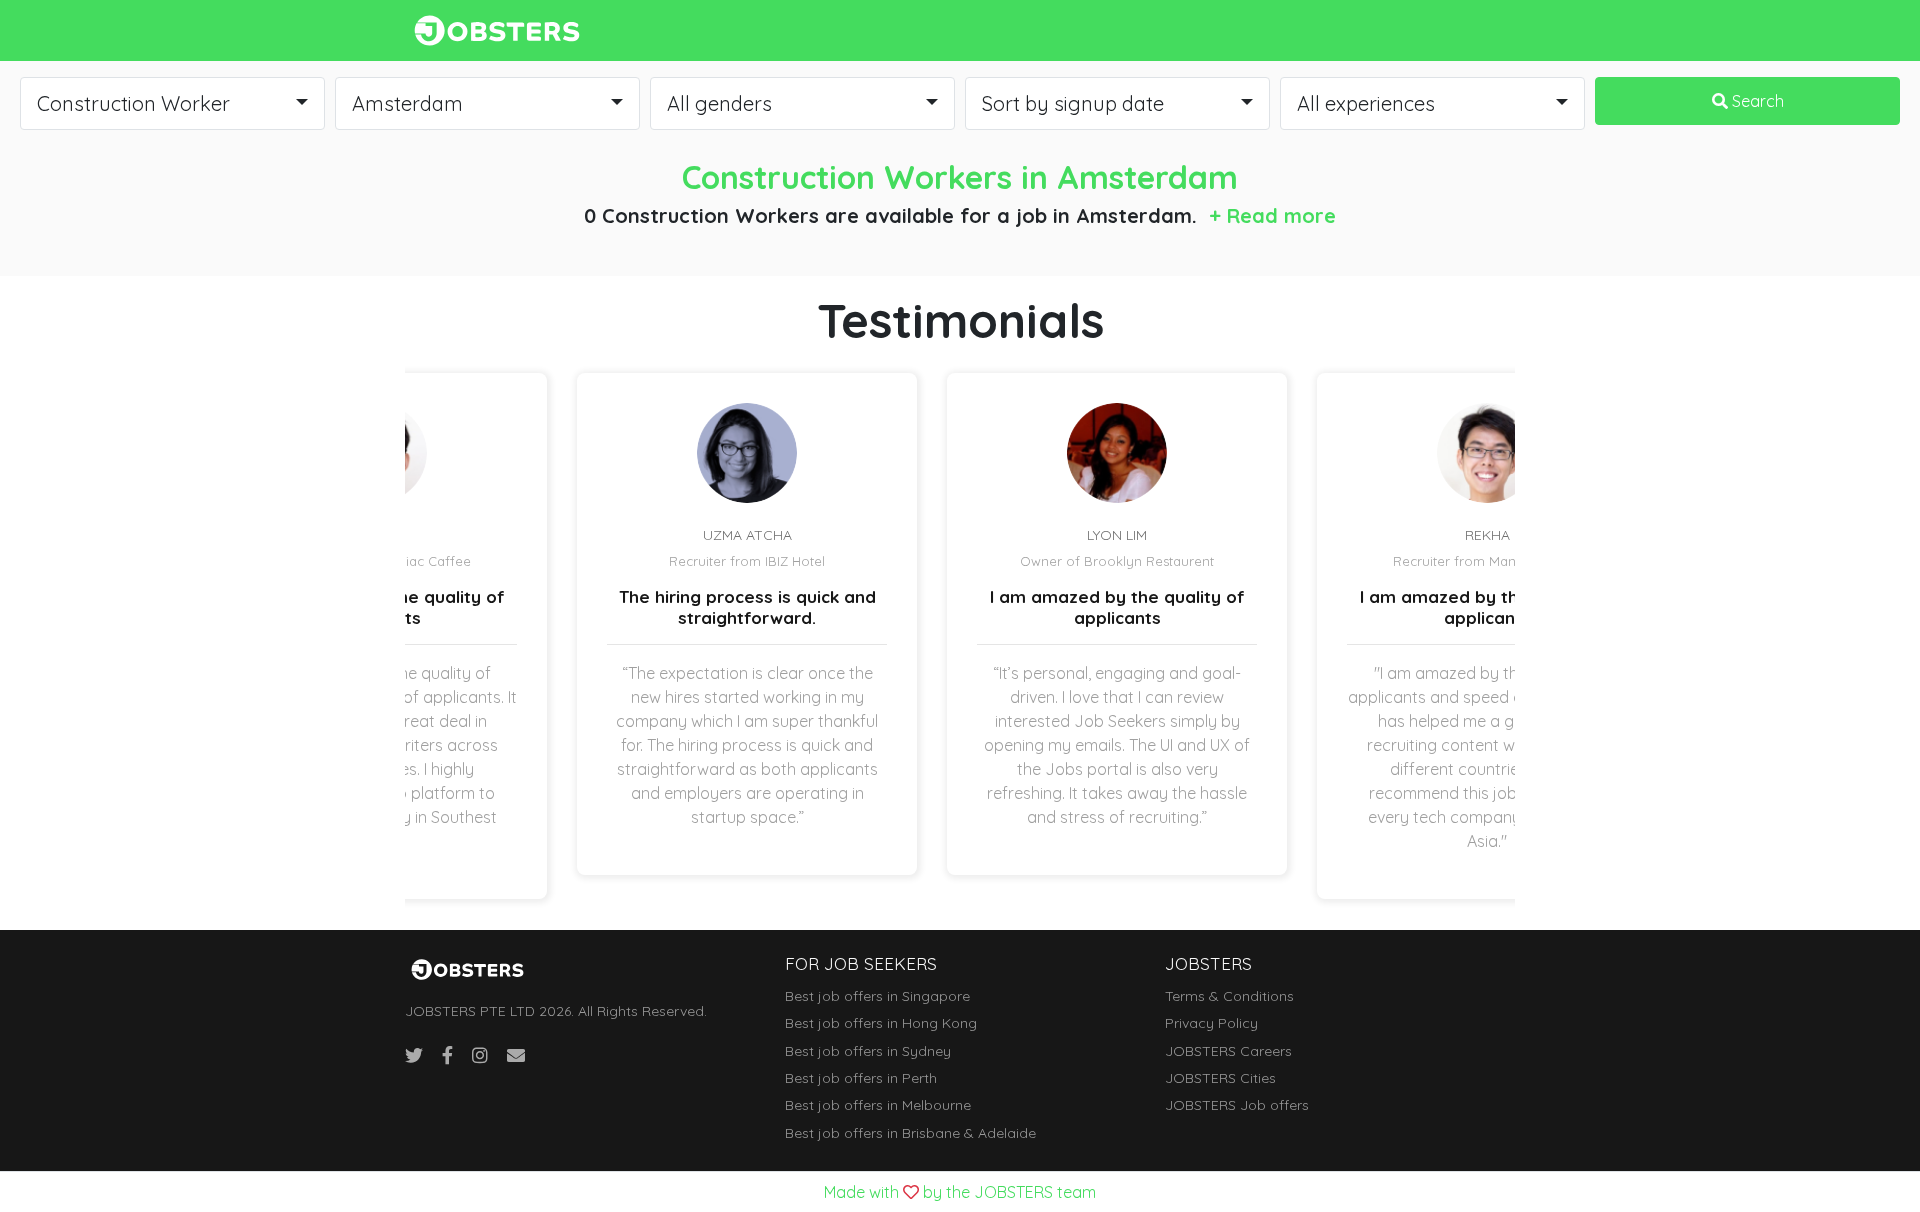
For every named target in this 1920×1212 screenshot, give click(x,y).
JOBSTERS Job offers (1237, 1105)
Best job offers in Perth (861, 1078)
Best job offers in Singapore (877, 996)
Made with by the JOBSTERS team (960, 1192)
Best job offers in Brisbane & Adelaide (910, 1133)
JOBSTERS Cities (1220, 1078)
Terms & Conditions (1229, 996)
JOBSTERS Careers (1228, 1051)
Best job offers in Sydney (868, 1051)
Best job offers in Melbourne (878, 1105)
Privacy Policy (1211, 1023)
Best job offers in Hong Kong (881, 1023)
